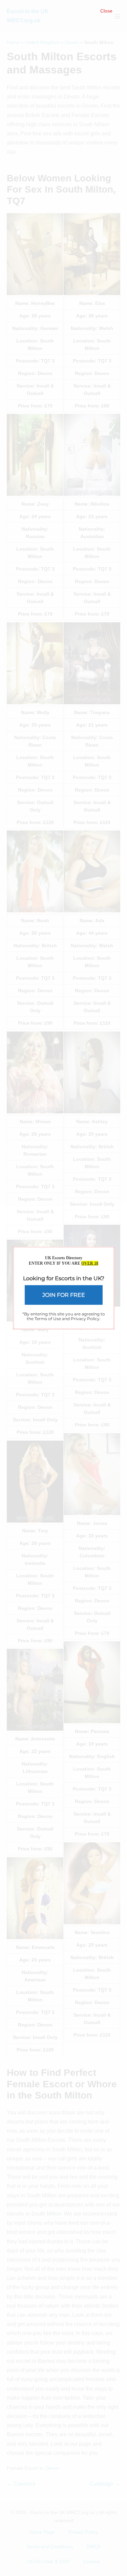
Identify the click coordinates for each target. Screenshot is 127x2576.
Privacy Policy (85, 1319)
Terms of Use (48, 1319)
